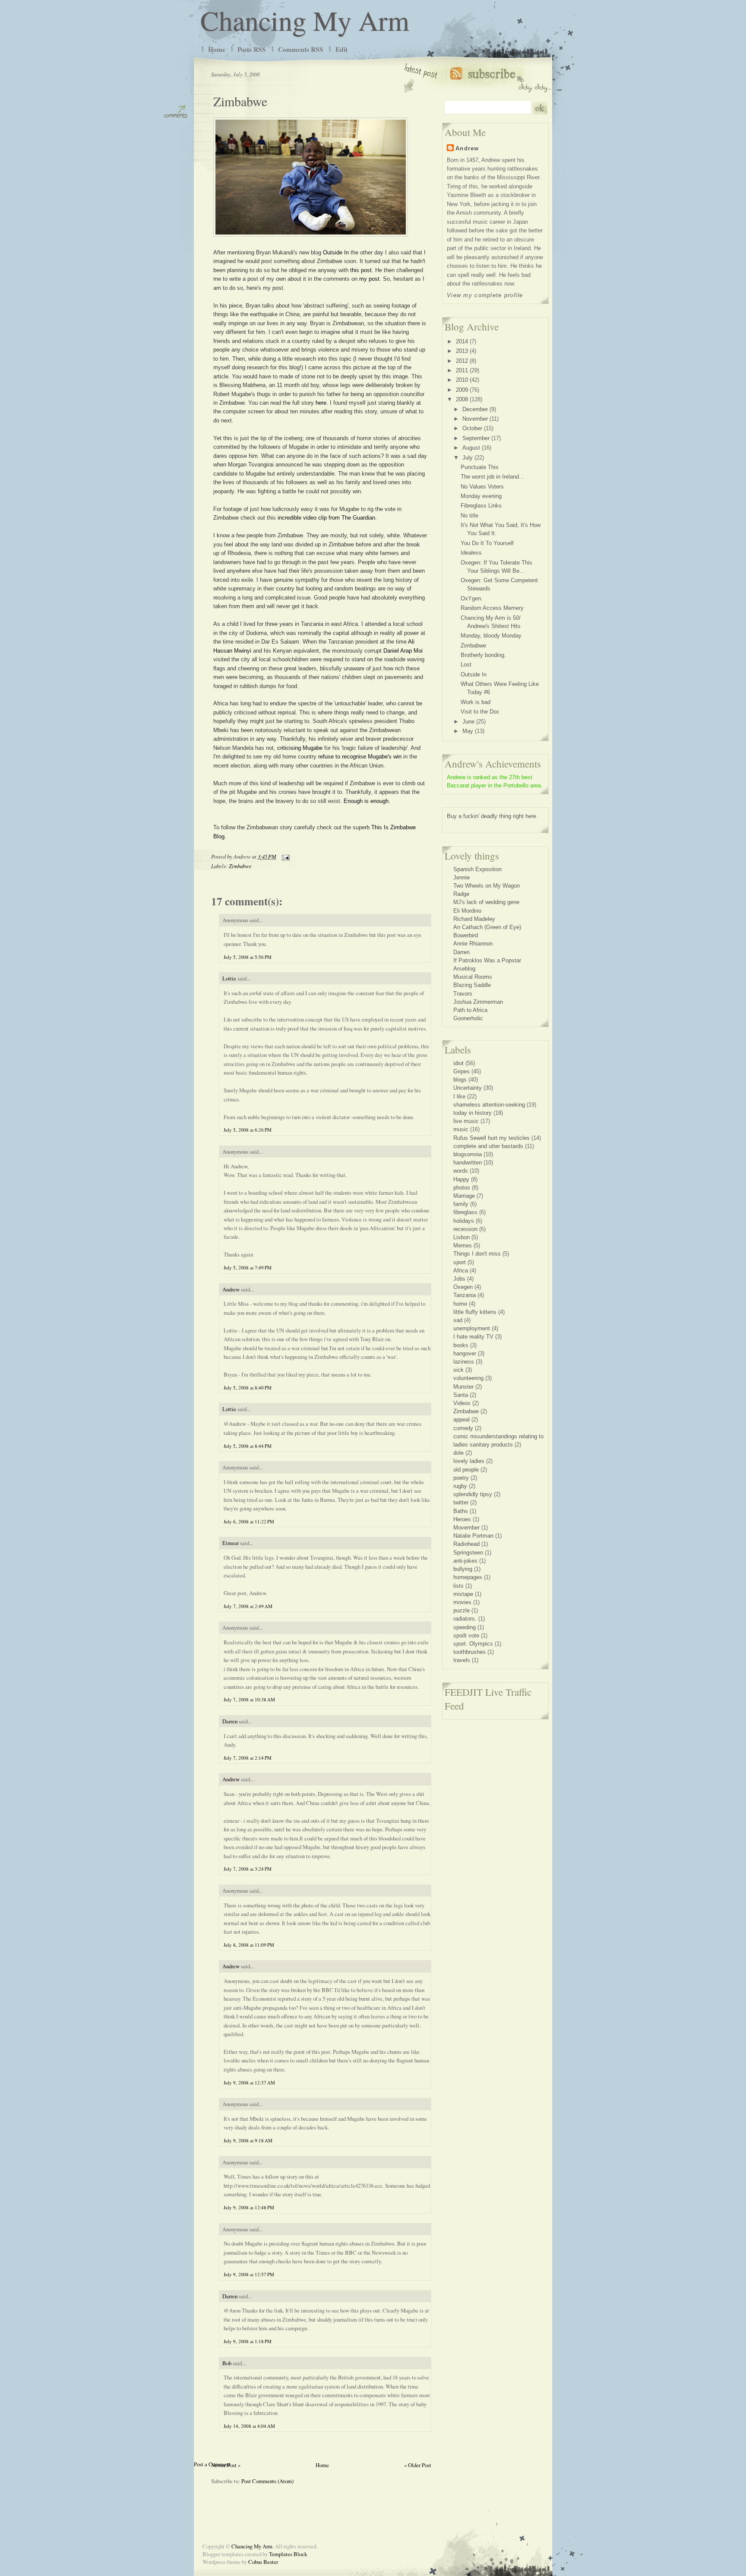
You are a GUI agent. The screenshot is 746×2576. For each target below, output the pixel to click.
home (460, 1304)
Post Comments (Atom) (267, 2481)
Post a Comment (212, 2464)
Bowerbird (466, 935)
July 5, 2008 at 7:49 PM (248, 1267)
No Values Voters (482, 487)
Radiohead (466, 1544)
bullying (463, 1569)
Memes (463, 1245)
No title (469, 516)
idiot (458, 1063)
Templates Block (288, 2554)
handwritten (468, 1163)
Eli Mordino (467, 911)
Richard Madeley (474, 919)
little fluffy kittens (475, 1312)
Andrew (231, 1289)
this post (361, 270)
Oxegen (463, 1287)
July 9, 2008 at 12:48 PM (249, 2207)
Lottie (229, 978)
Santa (461, 1395)
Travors (463, 994)
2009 (462, 390)
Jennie (462, 877)
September (476, 438)
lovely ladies (469, 1461)
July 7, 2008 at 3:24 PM (248, 1869)
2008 (462, 399)
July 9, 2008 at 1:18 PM (248, 2341)
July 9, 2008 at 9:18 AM (248, 2140)
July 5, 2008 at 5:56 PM (248, 957)
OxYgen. (472, 598)
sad (458, 1320)
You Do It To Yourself (487, 543)
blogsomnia (468, 1154)
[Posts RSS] (501, 78)
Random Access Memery (492, 608)
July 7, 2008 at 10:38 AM (249, 1699)
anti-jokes (465, 1561)
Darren (230, 1721)
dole (458, 1453)
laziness (464, 1362)
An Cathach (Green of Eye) (487, 927)
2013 (462, 351)
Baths (461, 1511)
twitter (461, 1502)
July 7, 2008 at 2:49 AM (248, 1606)
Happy (461, 1179)
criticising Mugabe (301, 748)
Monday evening (481, 496)
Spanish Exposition (477, 869)
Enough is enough (366, 801)
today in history (473, 1113)
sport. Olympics (473, 1644)
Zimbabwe (240, 101)
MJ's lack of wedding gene (486, 902)
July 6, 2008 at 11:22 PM (249, 1521)
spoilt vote (466, 1635)
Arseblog (464, 969)
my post (369, 279)
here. (322, 403)
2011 (462, 370)
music (461, 1129)
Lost (466, 665)
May (468, 731)
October (472, 428)
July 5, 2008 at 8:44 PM (248, 1446)
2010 (462, 380)
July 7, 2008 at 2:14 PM (248, 1758)
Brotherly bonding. (483, 655)
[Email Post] (284, 856)
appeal (462, 1420)
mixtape (463, 1594)
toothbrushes (469, 1652)
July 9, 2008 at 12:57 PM (249, 2274)
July (468, 458)
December (475, 409)
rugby (460, 1486)
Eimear (231, 1543)
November (475, 419)
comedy (463, 1428)
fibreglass (465, 1212)
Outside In (336, 252)
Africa (461, 1271)
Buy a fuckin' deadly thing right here (492, 816)
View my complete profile (485, 295)
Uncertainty (468, 1088)
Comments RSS (301, 49)
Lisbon (462, 1237)
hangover (465, 1353)
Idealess (471, 553)
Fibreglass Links (481, 506)
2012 (462, 361)
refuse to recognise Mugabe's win (360, 757)
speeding (465, 1627)
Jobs (459, 1279)
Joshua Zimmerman (478, 1002)
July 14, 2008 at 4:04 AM (249, 2426)
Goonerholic (468, 1018)
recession (465, 1229)
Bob (227, 2363)
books (461, 1345)
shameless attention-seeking (489, 1105)
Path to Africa (470, 1010)
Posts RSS (252, 49)
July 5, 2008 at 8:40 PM (248, 1388)
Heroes (462, 1519)
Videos (462, 1403)
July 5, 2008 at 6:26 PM (248, 1130)
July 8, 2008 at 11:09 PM (249, 1945)
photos (462, 1188)
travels (462, 1660)
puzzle (462, 1610)
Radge (461, 894)
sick (458, 1370)
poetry (461, 1478)
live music (466, 1121)
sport (460, 1262)
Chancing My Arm (305, 20)
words (461, 1171)
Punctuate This (480, 467)
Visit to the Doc (480, 712)
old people (466, 1470)
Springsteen (468, 1553)
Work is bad (476, 702)
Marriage (464, 1196)
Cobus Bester (263, 2562)
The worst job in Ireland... (492, 477)
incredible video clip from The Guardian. (327, 518)
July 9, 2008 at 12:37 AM (249, 2083)
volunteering (468, 1378)
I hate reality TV (473, 1337)
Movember (466, 1528)
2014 (462, 341)
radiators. (465, 1619)
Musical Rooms (473, 977)
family (461, 1204)
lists (458, 1586)
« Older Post (418, 2465)
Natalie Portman (473, 1536)
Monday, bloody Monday (491, 636)
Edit (341, 49)
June (468, 722)
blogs (460, 1080)
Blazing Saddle (472, 985)
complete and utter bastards (488, 1146)
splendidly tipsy (473, 1494)
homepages (468, 1577)
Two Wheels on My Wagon (487, 886)
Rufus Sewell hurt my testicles (492, 1138)
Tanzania (465, 1295)
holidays (464, 1221)
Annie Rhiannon (473, 944)
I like (459, 1096)
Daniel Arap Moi (403, 651)
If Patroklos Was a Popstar (487, 960)
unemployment (472, 1328)
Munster (463, 1387)
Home (217, 49)
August (471, 448)
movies (462, 1602)
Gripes (462, 1071)
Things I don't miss (477, 1254)
